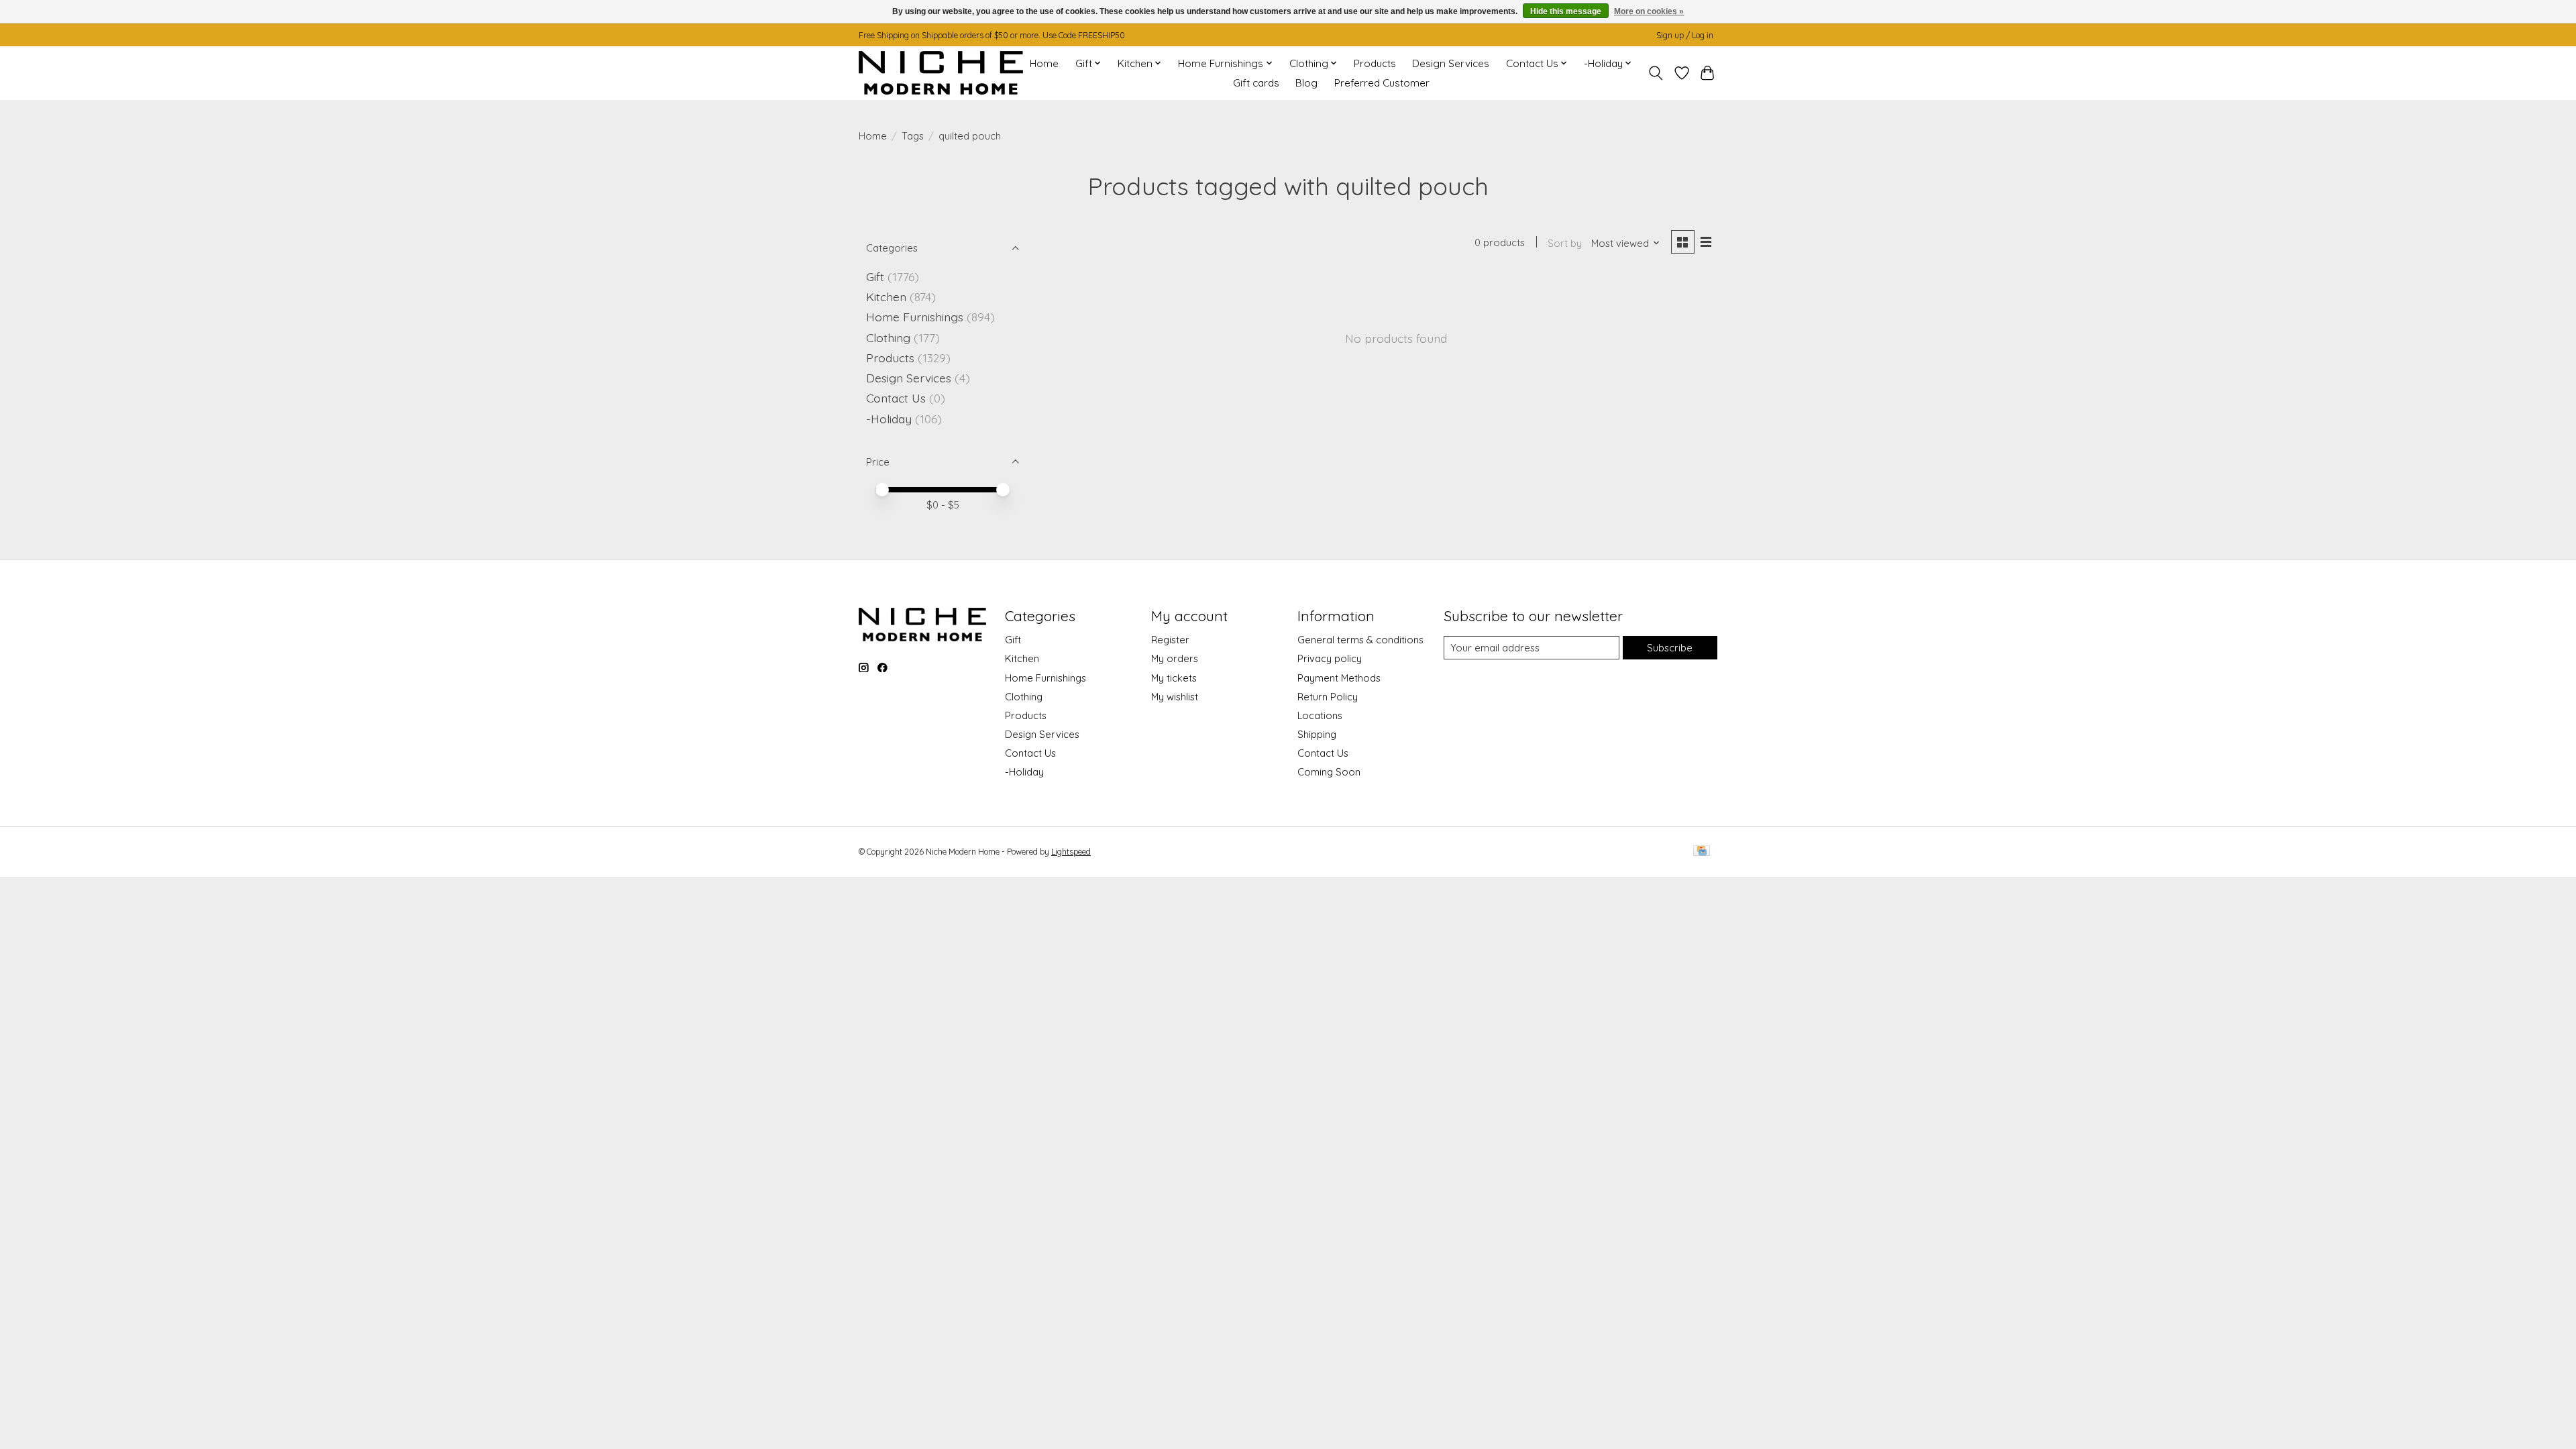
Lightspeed (1071, 852)
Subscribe (1670, 648)
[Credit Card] (1702, 852)
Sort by (1565, 243)
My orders (1175, 658)
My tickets (1174, 678)
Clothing (888, 337)
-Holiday (889, 419)
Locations (1320, 715)
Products (1375, 63)
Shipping (1317, 734)
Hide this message (1566, 11)
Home (1044, 63)
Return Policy (1328, 697)
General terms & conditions (1360, 640)
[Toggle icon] (1656, 73)
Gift (875, 276)
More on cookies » (1649, 11)
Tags (913, 136)
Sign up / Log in (1685, 35)
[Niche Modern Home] (941, 73)
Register (1170, 640)
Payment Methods (1339, 678)
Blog (1306, 83)
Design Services (1451, 63)
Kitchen (886, 297)
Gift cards (1256, 83)
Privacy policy (1330, 658)
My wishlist (1175, 697)
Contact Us (896, 398)
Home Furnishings (915, 317)
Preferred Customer (1382, 83)
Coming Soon (1329, 772)
